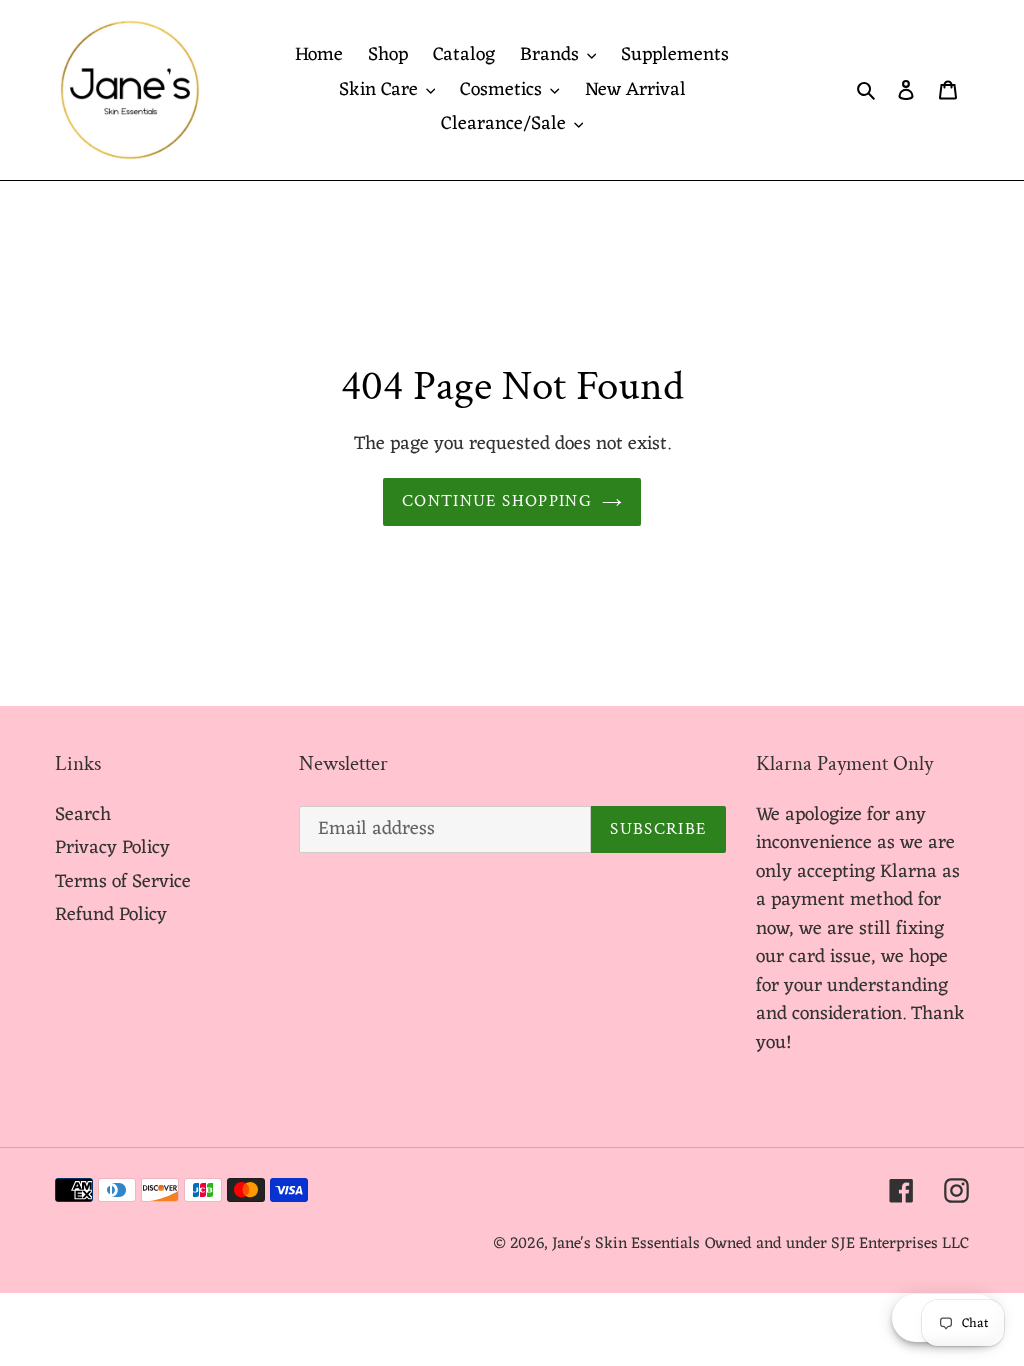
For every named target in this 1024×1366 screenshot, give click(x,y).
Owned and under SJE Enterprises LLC (837, 1244)
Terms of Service (123, 882)
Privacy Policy (112, 848)
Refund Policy (111, 915)
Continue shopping (497, 501)
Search (83, 815)
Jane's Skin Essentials (626, 1244)
